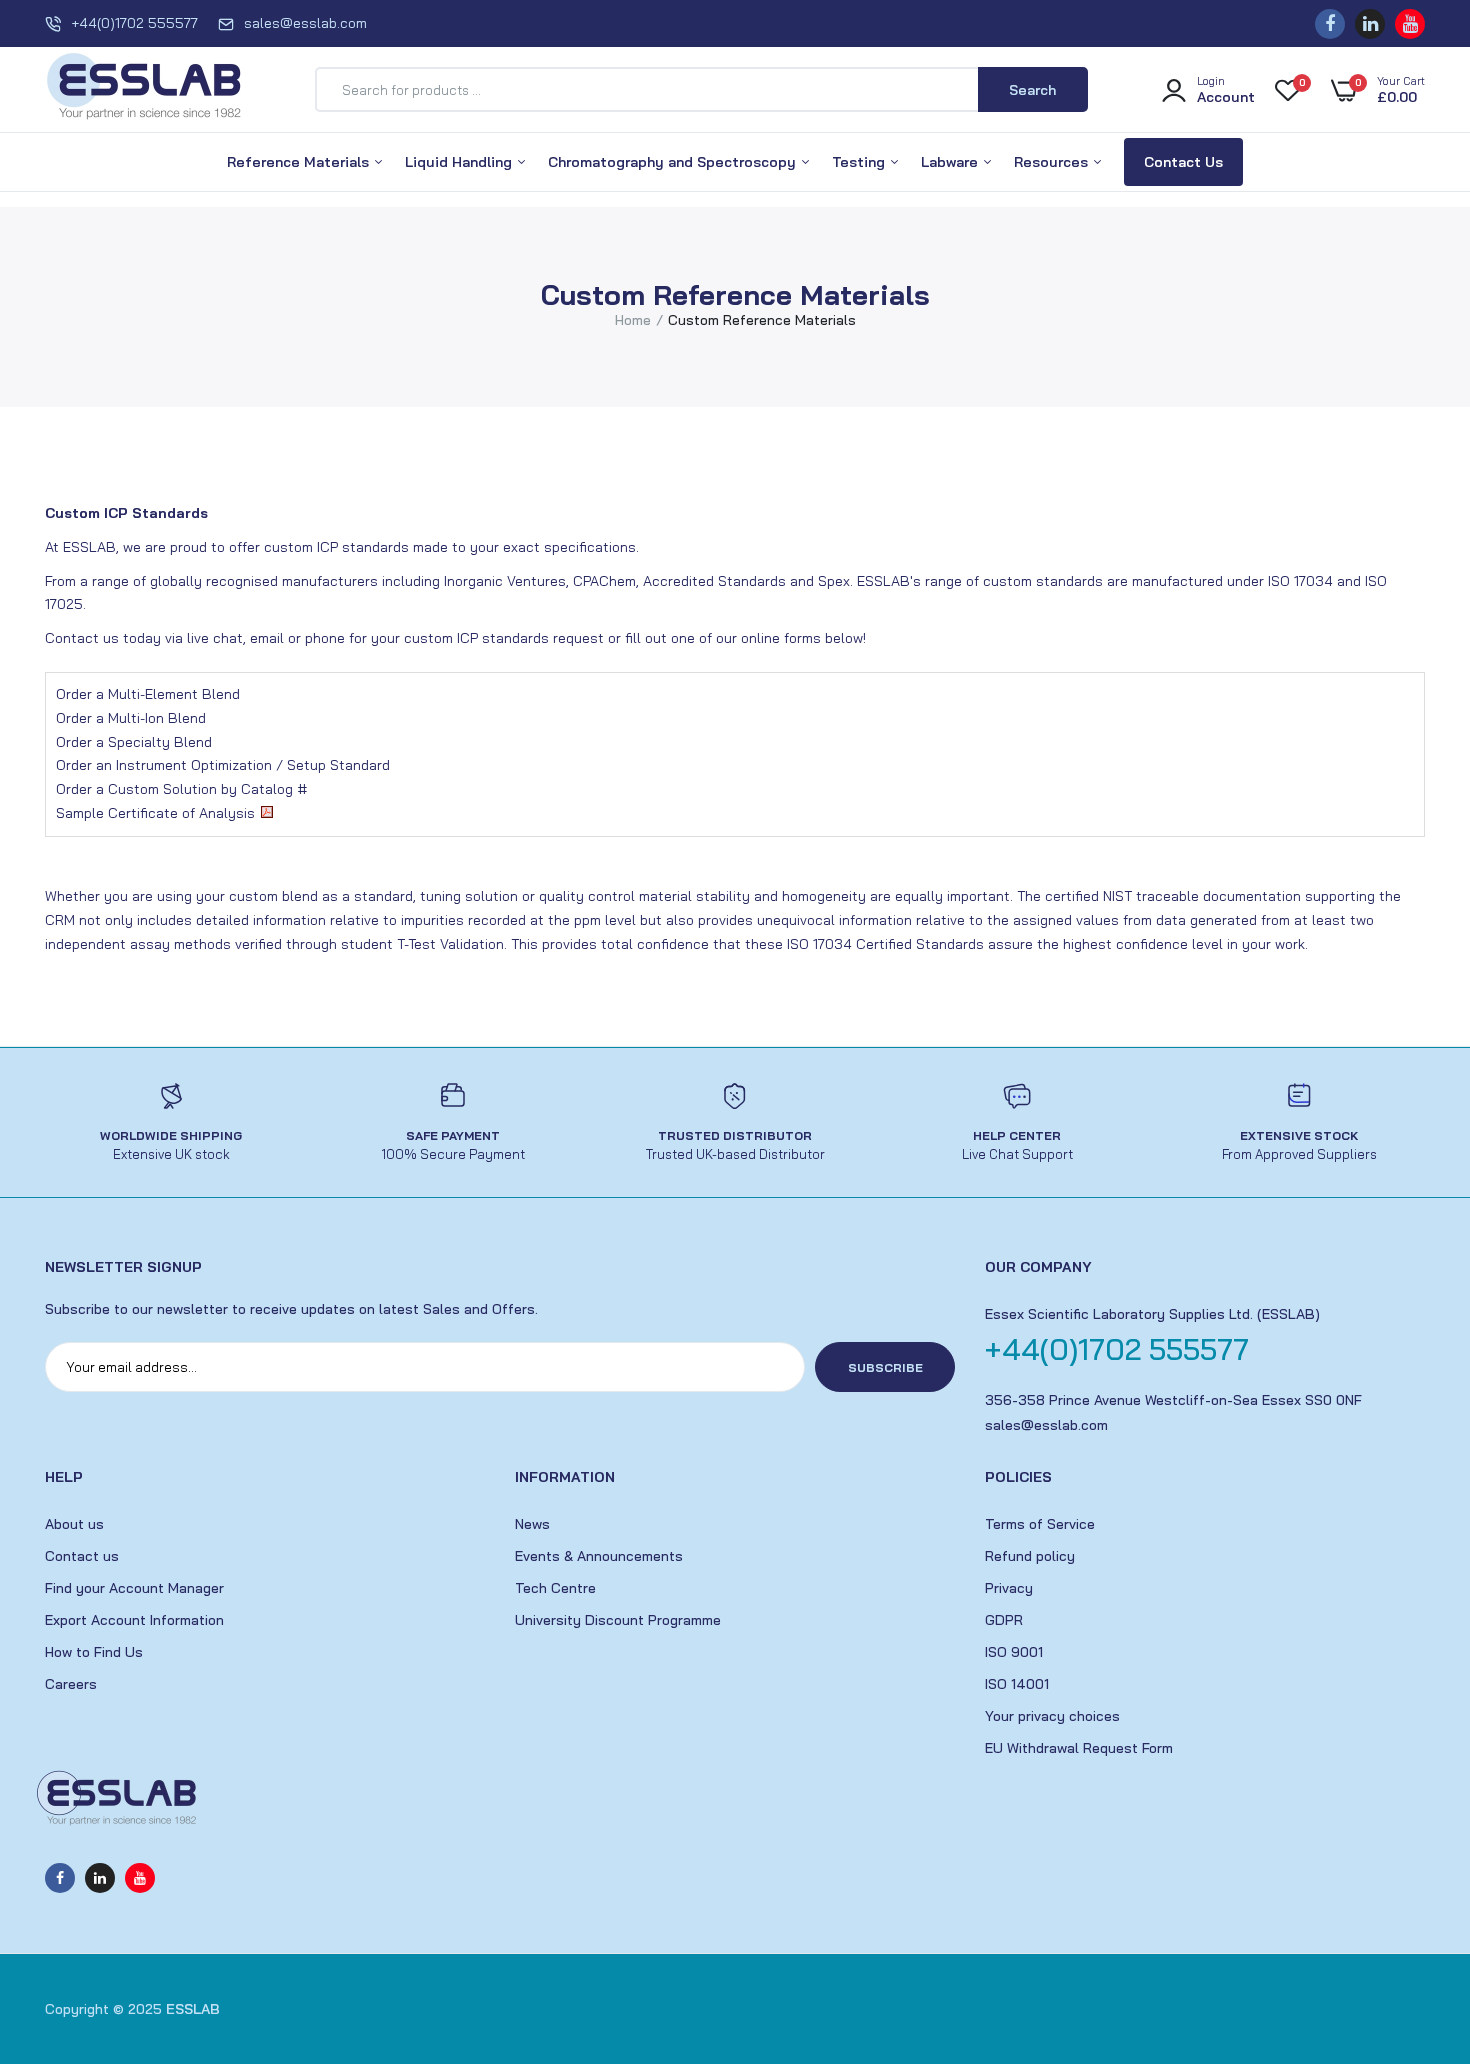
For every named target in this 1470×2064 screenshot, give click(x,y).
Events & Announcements (599, 1556)
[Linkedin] (1370, 24)
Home (633, 320)
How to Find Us (94, 1652)
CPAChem (604, 581)
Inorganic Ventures (505, 581)
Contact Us (1183, 162)
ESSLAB (193, 2009)
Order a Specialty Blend (134, 742)
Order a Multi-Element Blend (148, 694)
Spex (834, 581)
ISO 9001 (1014, 1652)
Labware (951, 162)
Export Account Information (134, 1620)
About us (74, 1524)
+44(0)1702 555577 (134, 23)
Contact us (82, 1556)
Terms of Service (1040, 1524)
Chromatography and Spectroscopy (674, 162)
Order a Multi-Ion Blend (131, 718)
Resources (1053, 162)
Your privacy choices (1052, 1716)
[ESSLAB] (145, 90)
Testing (860, 162)
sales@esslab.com (305, 23)
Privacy (1009, 1588)
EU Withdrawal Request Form (1079, 1748)
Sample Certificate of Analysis (155, 813)
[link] (1415, 1919)
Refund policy (1030, 1556)
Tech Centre (555, 1588)
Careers (71, 1684)
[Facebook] (1330, 24)
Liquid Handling (460, 162)
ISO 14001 (1017, 1684)
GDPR (1004, 1620)
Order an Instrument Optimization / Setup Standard (223, 765)
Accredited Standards (714, 581)
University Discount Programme (618, 1620)
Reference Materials (300, 162)
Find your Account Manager (134, 1588)
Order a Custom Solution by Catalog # (181, 789)
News (532, 1524)
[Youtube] (1410, 24)
